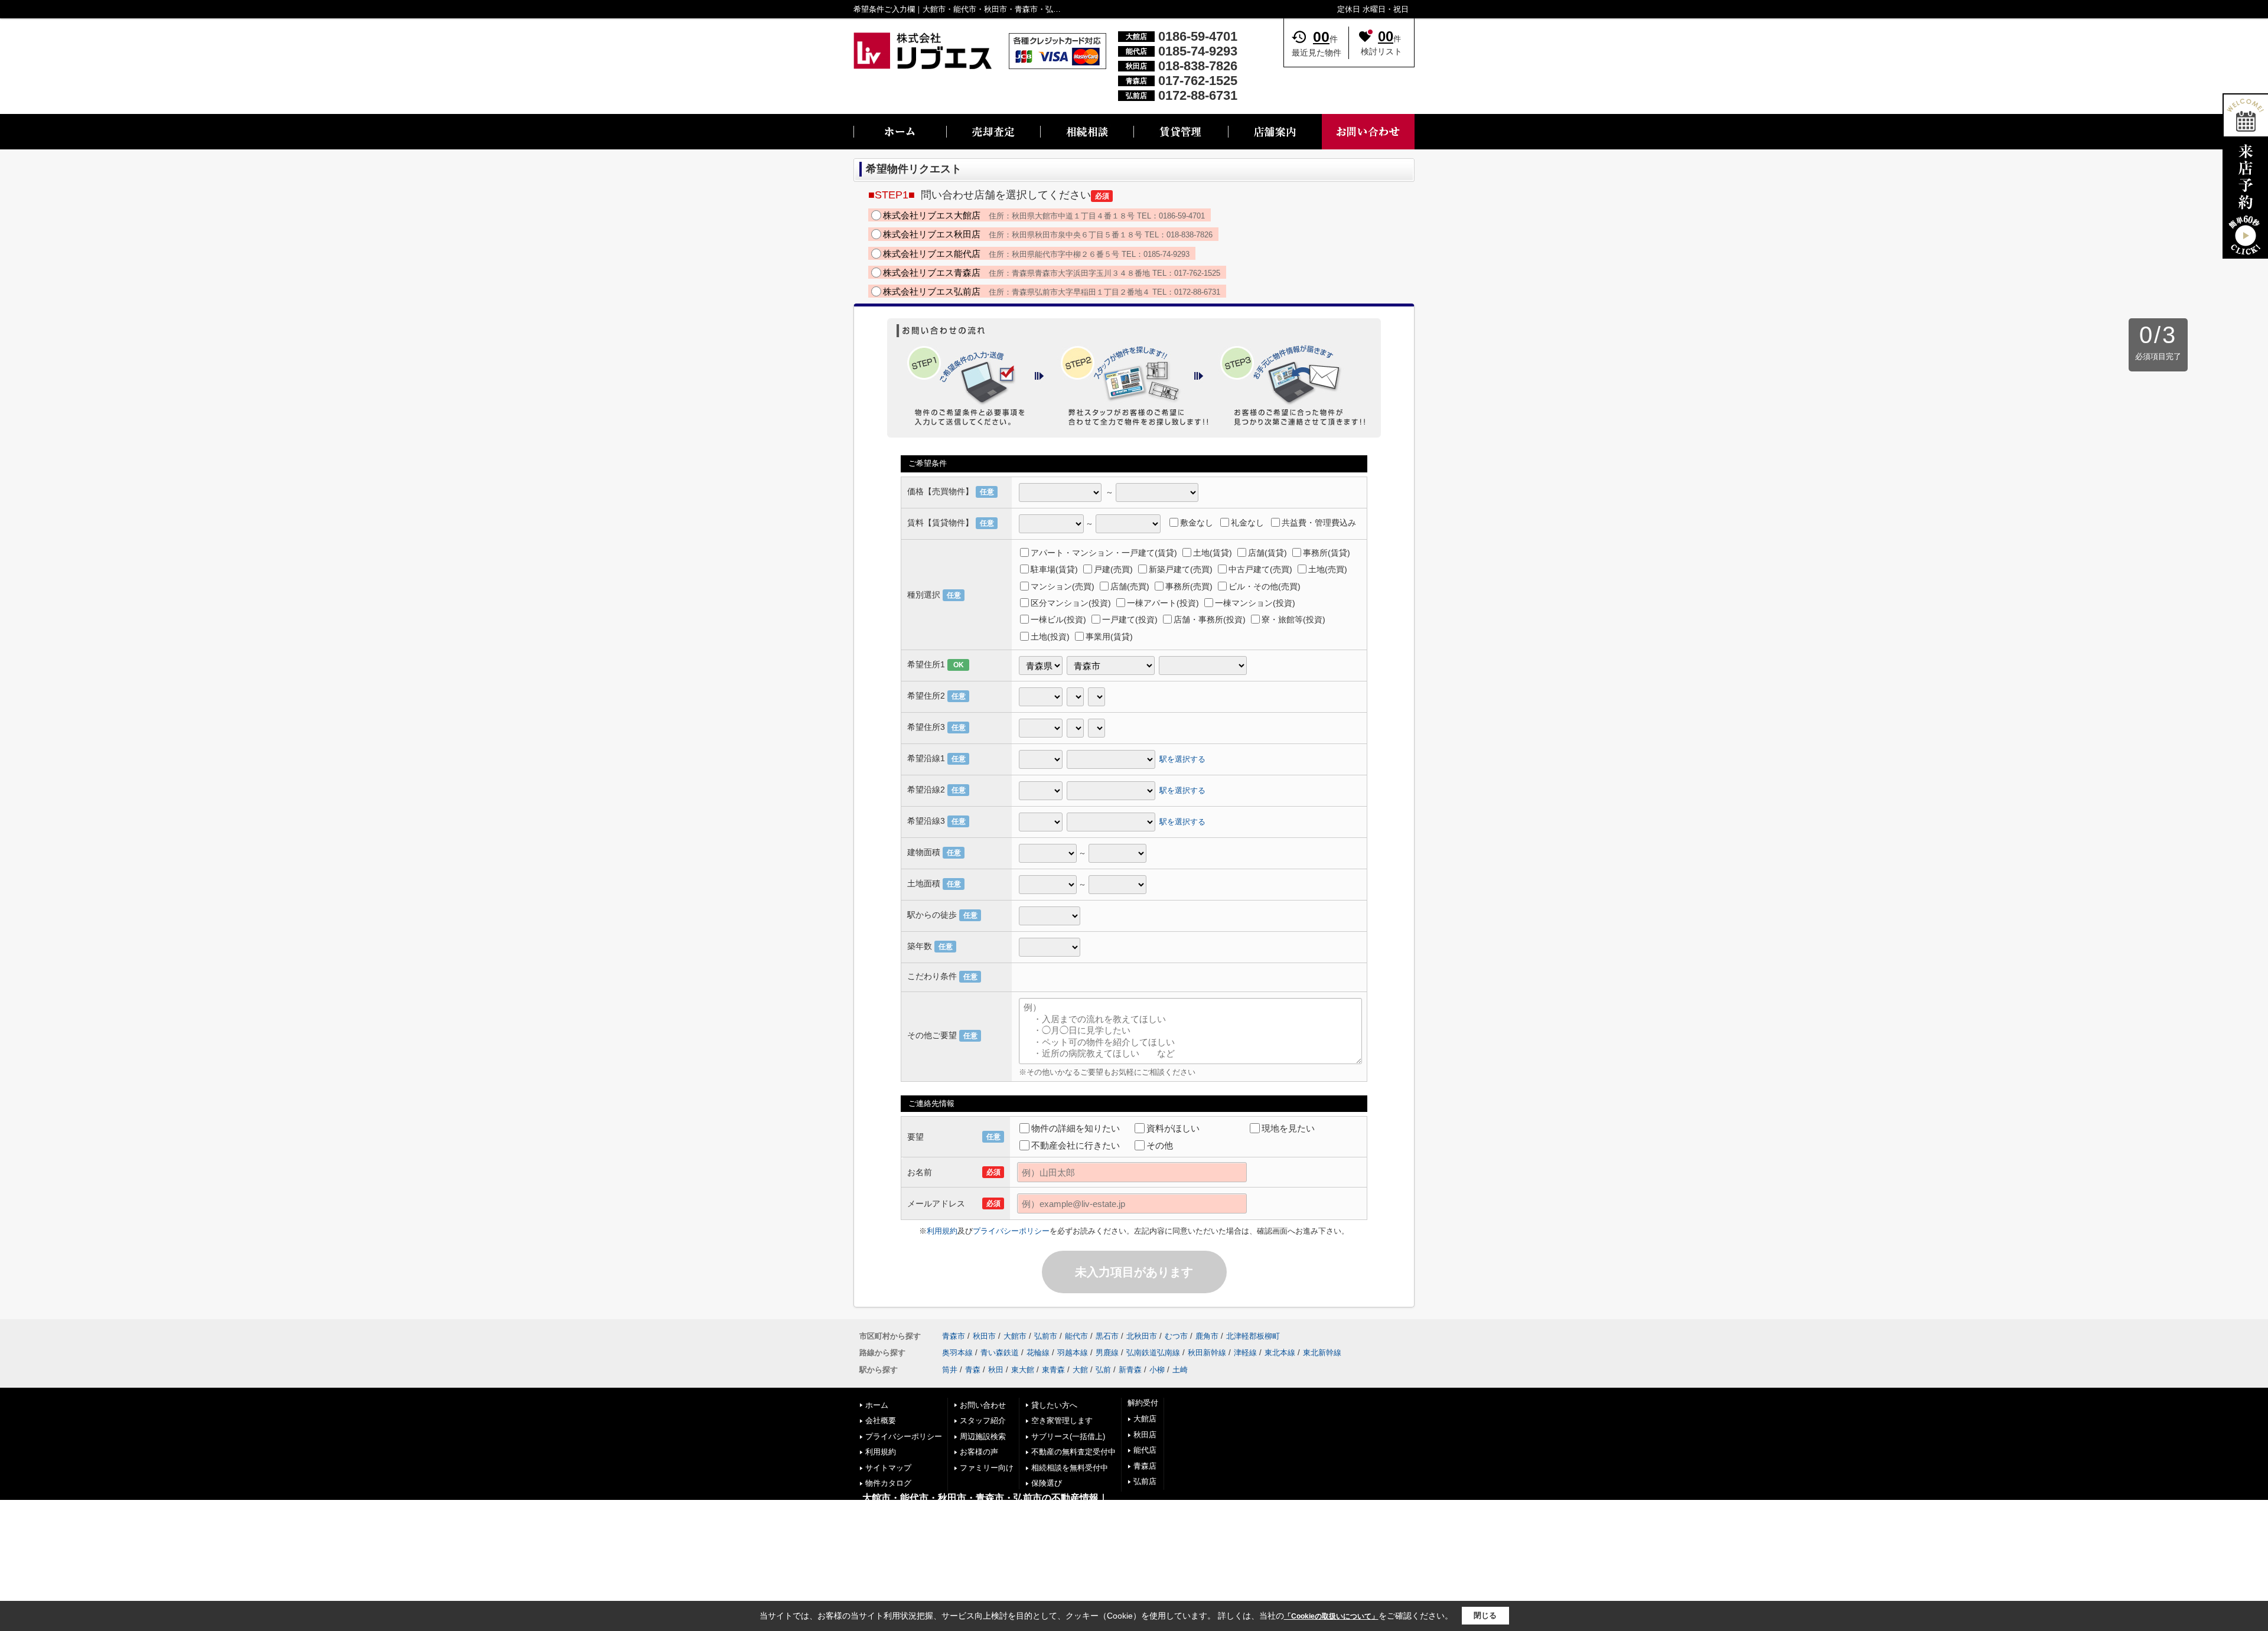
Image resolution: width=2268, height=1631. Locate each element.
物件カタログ (888, 1483)
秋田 (996, 1370)
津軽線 (1245, 1353)
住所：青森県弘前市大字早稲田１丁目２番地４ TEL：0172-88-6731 (1052, 291)
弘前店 (1145, 1481)
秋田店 (1145, 1435)
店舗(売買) (1130, 586)
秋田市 (984, 1336)
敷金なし (1197, 523)
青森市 (954, 1336)
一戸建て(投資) (1130, 619)
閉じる (1485, 1615)
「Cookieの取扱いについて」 (1331, 1616)
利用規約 (942, 1231)
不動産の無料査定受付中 (1073, 1452)
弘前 (1103, 1370)
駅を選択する (1182, 759)
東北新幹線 (1322, 1353)
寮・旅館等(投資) (1293, 619)
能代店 (1145, 1450)
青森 (973, 1370)
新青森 (1130, 1370)
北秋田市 (1142, 1336)
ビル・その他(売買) (1265, 586)
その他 (1160, 1145)
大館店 (1145, 1419)
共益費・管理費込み (1319, 523)
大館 (1080, 1370)
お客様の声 (979, 1452)
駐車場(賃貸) (1054, 569)
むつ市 (1176, 1336)
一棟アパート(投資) (1163, 603)
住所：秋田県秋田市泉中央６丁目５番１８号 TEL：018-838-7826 (1048, 234)
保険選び (1047, 1483)
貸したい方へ (1054, 1405)
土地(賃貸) (1213, 553)
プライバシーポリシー (1011, 1231)
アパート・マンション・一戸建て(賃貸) (1104, 553)
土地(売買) (1328, 569)
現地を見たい (1288, 1128)
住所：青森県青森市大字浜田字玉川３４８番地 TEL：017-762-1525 (1052, 273)
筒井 (950, 1370)
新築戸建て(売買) (1181, 569)
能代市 (1076, 1336)
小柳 (1157, 1370)
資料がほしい (1173, 1128)
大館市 (1015, 1336)
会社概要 (881, 1420)
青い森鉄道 (1000, 1353)
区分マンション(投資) (1071, 603)
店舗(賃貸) (1267, 553)
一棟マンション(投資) (1255, 603)
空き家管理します (1062, 1420)
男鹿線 (1107, 1353)
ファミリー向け (987, 1468)
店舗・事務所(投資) (1210, 619)
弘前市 (1046, 1336)
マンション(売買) (1063, 586)
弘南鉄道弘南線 (1153, 1353)
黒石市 (1107, 1336)
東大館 (1023, 1370)
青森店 (1145, 1466)
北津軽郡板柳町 (1253, 1336)
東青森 (1053, 1370)
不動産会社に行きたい (1076, 1145)
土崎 (1180, 1370)
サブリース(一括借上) (1068, 1436)
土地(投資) (1050, 637)
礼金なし (1247, 523)
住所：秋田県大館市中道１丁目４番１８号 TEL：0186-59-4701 (1044, 215)
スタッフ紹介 (983, 1420)
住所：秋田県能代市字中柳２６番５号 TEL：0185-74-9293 (1036, 254)
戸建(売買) (1113, 569)
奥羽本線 (957, 1353)
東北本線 (1280, 1353)
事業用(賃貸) (1109, 637)
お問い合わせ (983, 1405)
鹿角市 (1207, 1336)
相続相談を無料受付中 (1070, 1468)
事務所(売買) (1189, 586)
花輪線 (1038, 1353)
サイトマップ (888, 1468)
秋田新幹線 (1207, 1353)
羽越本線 (1073, 1353)
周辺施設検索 (983, 1436)
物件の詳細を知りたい (1076, 1128)
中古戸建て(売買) (1260, 569)
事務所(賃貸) (1327, 553)
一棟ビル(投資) (1058, 619)
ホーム (877, 1405)
